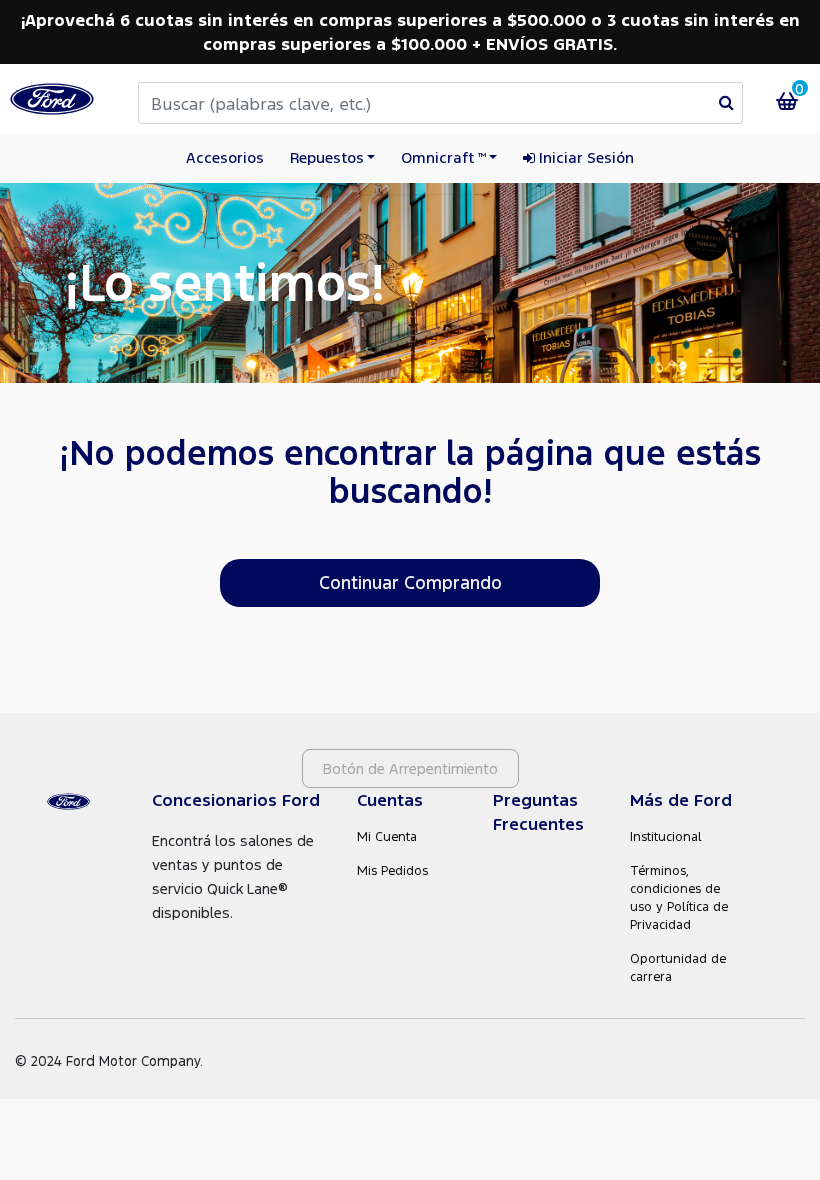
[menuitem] (578, 158)
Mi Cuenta (387, 836)
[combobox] (440, 103)
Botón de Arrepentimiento (410, 768)
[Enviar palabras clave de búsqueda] (726, 102)
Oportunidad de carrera (678, 967)
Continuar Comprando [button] (410, 582)
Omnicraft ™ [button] (443, 157)
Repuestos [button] (327, 157)
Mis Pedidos (392, 870)
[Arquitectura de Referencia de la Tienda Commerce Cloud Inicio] (52, 99)
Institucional (666, 836)
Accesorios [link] (225, 157)
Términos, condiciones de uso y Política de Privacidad (679, 897)
